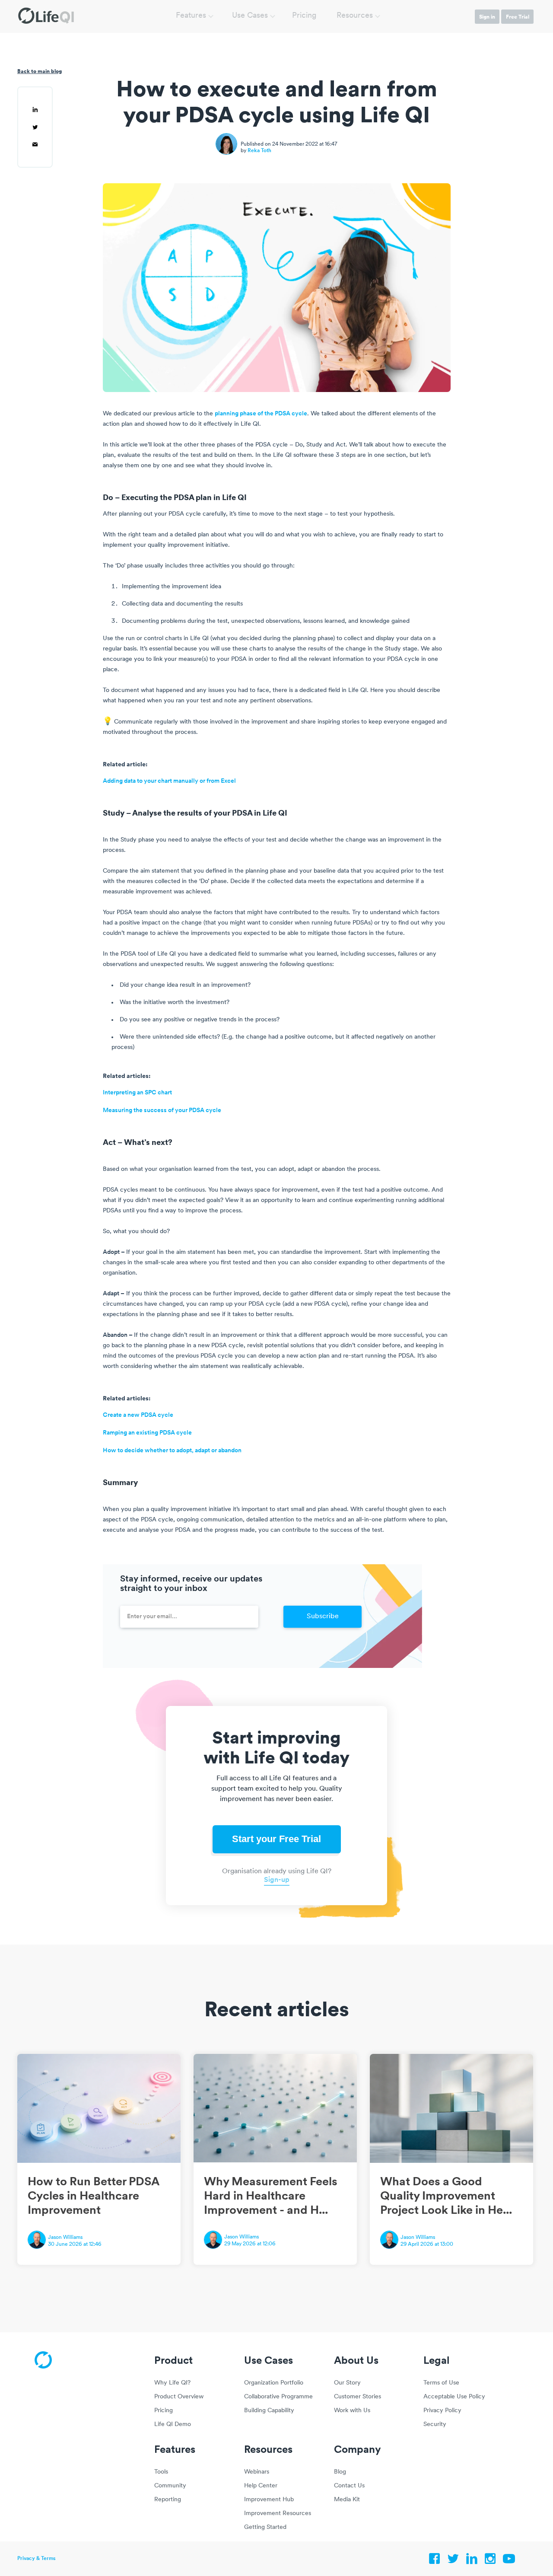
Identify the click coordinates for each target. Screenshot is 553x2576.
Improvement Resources (278, 2514)
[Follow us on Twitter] (453, 2561)
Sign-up (277, 1880)
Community (170, 2486)
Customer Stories (358, 2397)
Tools (161, 2472)
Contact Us (349, 2486)
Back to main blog (40, 71)
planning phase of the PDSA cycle (261, 414)
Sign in (487, 17)
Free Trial (518, 17)
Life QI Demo (173, 2425)
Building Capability (269, 2411)
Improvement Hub (269, 2500)
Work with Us (352, 2411)
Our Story (347, 2383)
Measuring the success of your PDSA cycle (162, 1111)
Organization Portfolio (274, 2383)
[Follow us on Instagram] (490, 2561)
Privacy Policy (442, 2411)
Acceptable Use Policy (454, 2397)
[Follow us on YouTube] (509, 2561)
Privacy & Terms (37, 2559)
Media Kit (347, 2500)
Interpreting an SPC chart (137, 1093)
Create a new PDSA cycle (138, 1415)
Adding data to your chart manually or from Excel (169, 781)
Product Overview (179, 2397)
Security (435, 2425)
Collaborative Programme (278, 2397)
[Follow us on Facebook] (435, 2561)
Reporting (168, 2500)
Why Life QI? (172, 2383)
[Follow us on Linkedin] (472, 2561)
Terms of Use (441, 2383)
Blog (340, 2472)
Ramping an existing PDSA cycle (147, 1433)
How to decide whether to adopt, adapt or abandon (172, 1451)
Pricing (304, 16)
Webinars (257, 2472)
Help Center (261, 2486)
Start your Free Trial (276, 1839)
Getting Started (265, 2527)
